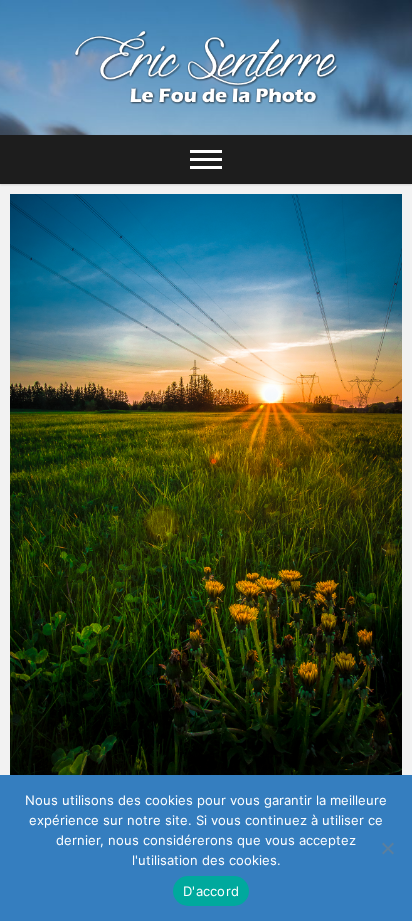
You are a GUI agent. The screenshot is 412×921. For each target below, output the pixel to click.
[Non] (387, 848)
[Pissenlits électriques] (206, 507)
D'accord (211, 891)
